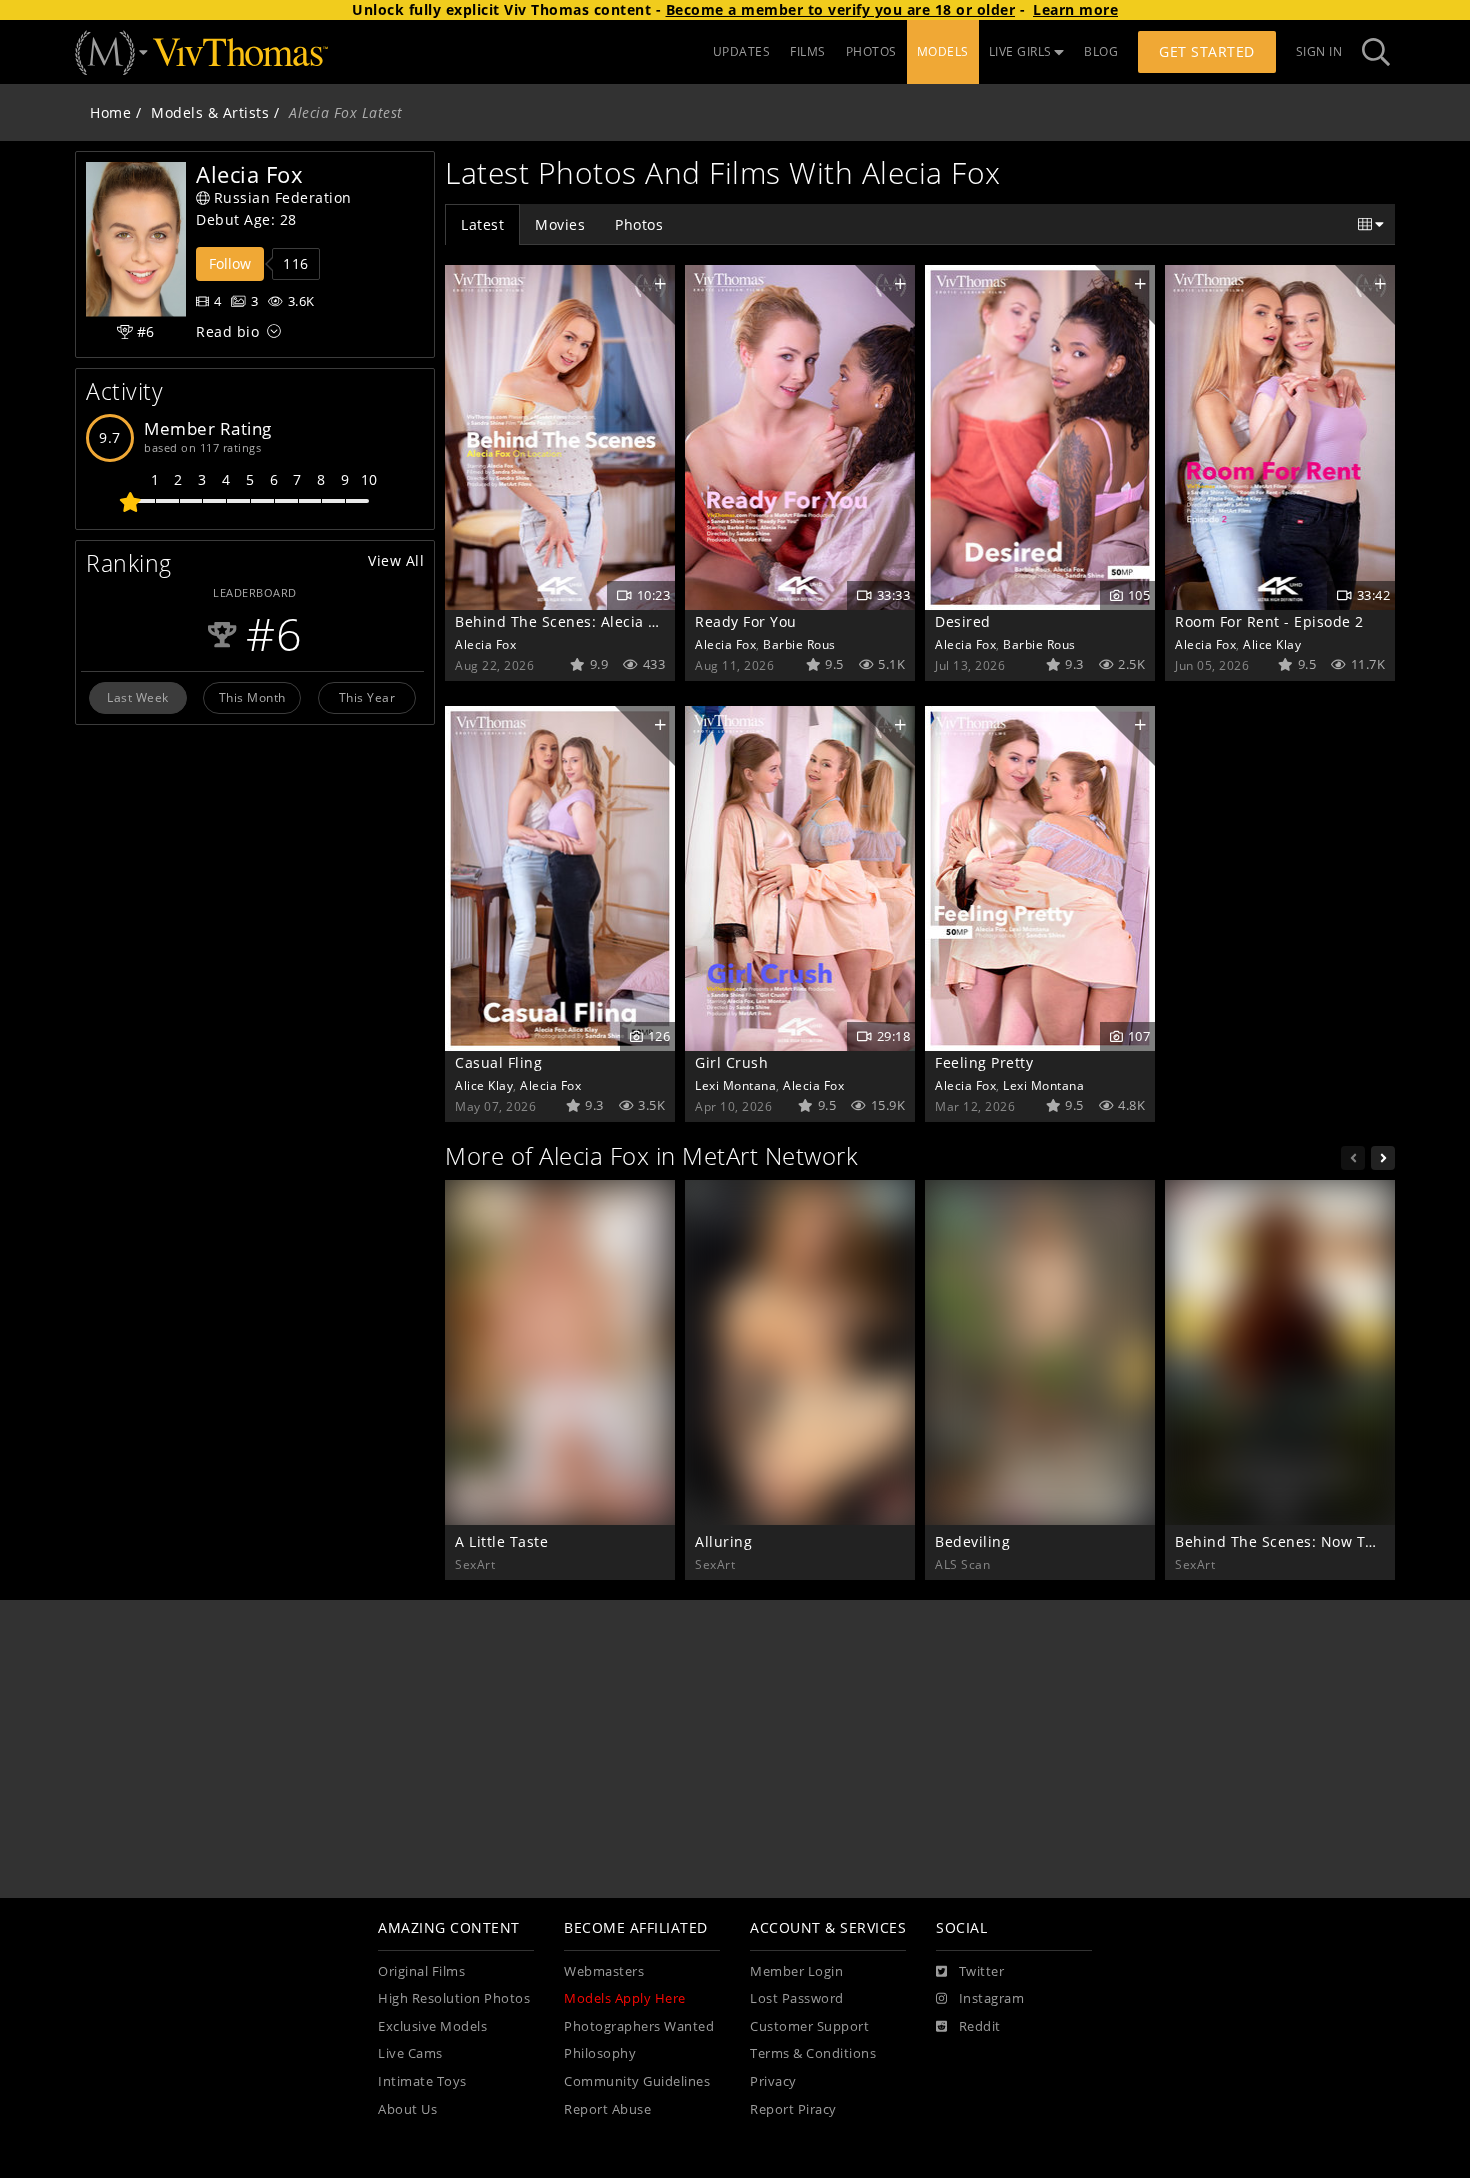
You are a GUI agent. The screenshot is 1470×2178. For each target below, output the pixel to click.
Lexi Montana (735, 1085)
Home (110, 112)
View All (396, 560)
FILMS (808, 51)
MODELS (943, 51)
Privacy (773, 2081)
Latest (482, 224)
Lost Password (797, 1998)
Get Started (1207, 51)
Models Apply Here (625, 1998)
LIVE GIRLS (1020, 51)
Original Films (421, 1971)
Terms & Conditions (813, 2053)
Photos (639, 224)
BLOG (1101, 51)
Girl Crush (731, 1062)
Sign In (1319, 51)
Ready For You (746, 621)
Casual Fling (498, 1062)
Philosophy (600, 2053)
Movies (560, 224)
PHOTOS (871, 51)
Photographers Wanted (639, 2026)
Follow (230, 263)
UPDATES (742, 51)
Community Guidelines (637, 2081)
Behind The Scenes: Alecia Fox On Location (608, 621)
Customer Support (809, 2026)
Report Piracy (793, 2109)
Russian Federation (283, 197)
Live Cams (410, 2053)
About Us (407, 2109)
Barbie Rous (799, 644)
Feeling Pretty (984, 1062)
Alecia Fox (485, 644)
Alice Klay (1272, 644)
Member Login (796, 1971)
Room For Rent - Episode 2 (1269, 621)
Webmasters (604, 1971)
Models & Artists (210, 112)
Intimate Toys (422, 2081)
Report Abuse (607, 2109)
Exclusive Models (432, 2026)
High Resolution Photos (454, 1998)
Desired (963, 621)
